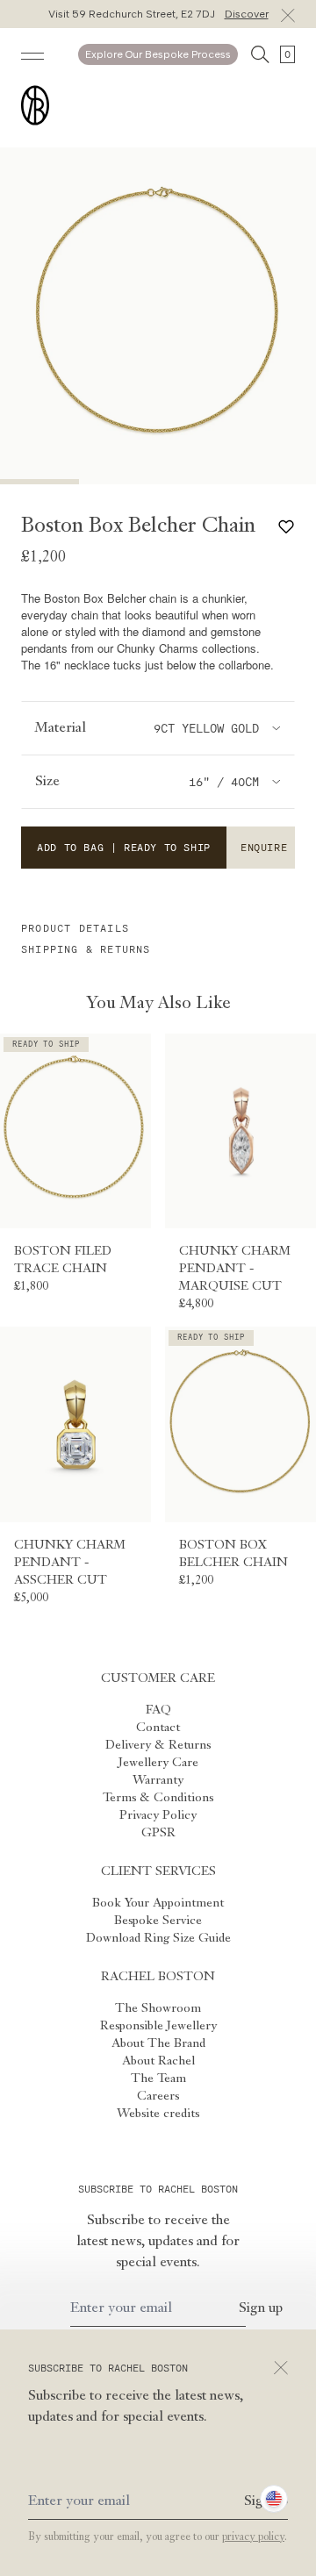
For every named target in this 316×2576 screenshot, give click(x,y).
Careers (158, 2096)
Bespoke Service (158, 1921)
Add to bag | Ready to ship (124, 848)
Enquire (264, 848)
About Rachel (158, 2061)
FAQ (158, 1710)
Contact (158, 1728)
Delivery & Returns (158, 1745)
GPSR (158, 1833)
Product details (75, 928)
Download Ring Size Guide (158, 1938)
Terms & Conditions (158, 1798)
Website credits (158, 2114)
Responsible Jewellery (158, 2026)
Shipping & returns (86, 949)
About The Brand (158, 2043)
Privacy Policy (158, 1815)
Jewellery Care (158, 1763)
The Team (158, 2079)
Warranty (158, 1780)
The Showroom (158, 2008)
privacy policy (253, 2537)
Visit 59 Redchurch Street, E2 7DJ (158, 14)
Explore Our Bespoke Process (158, 54)
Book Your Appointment (158, 1903)
